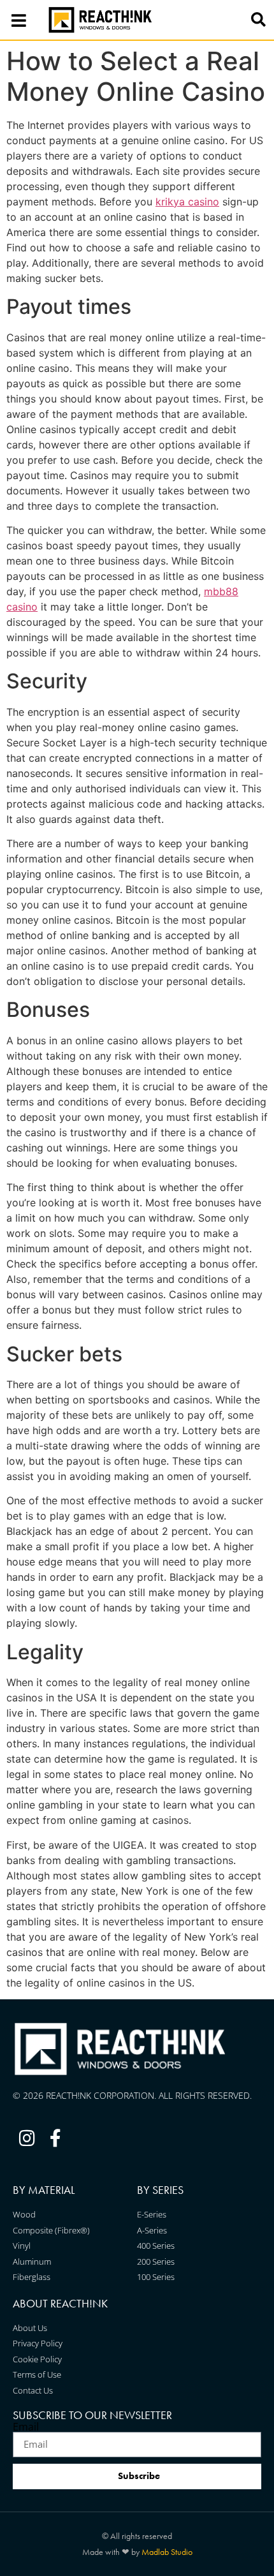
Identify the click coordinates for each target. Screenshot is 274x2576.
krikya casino (187, 202)
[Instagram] (27, 2139)
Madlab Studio (167, 2552)
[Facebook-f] (56, 2139)
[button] (258, 20)
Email (26, 2427)
